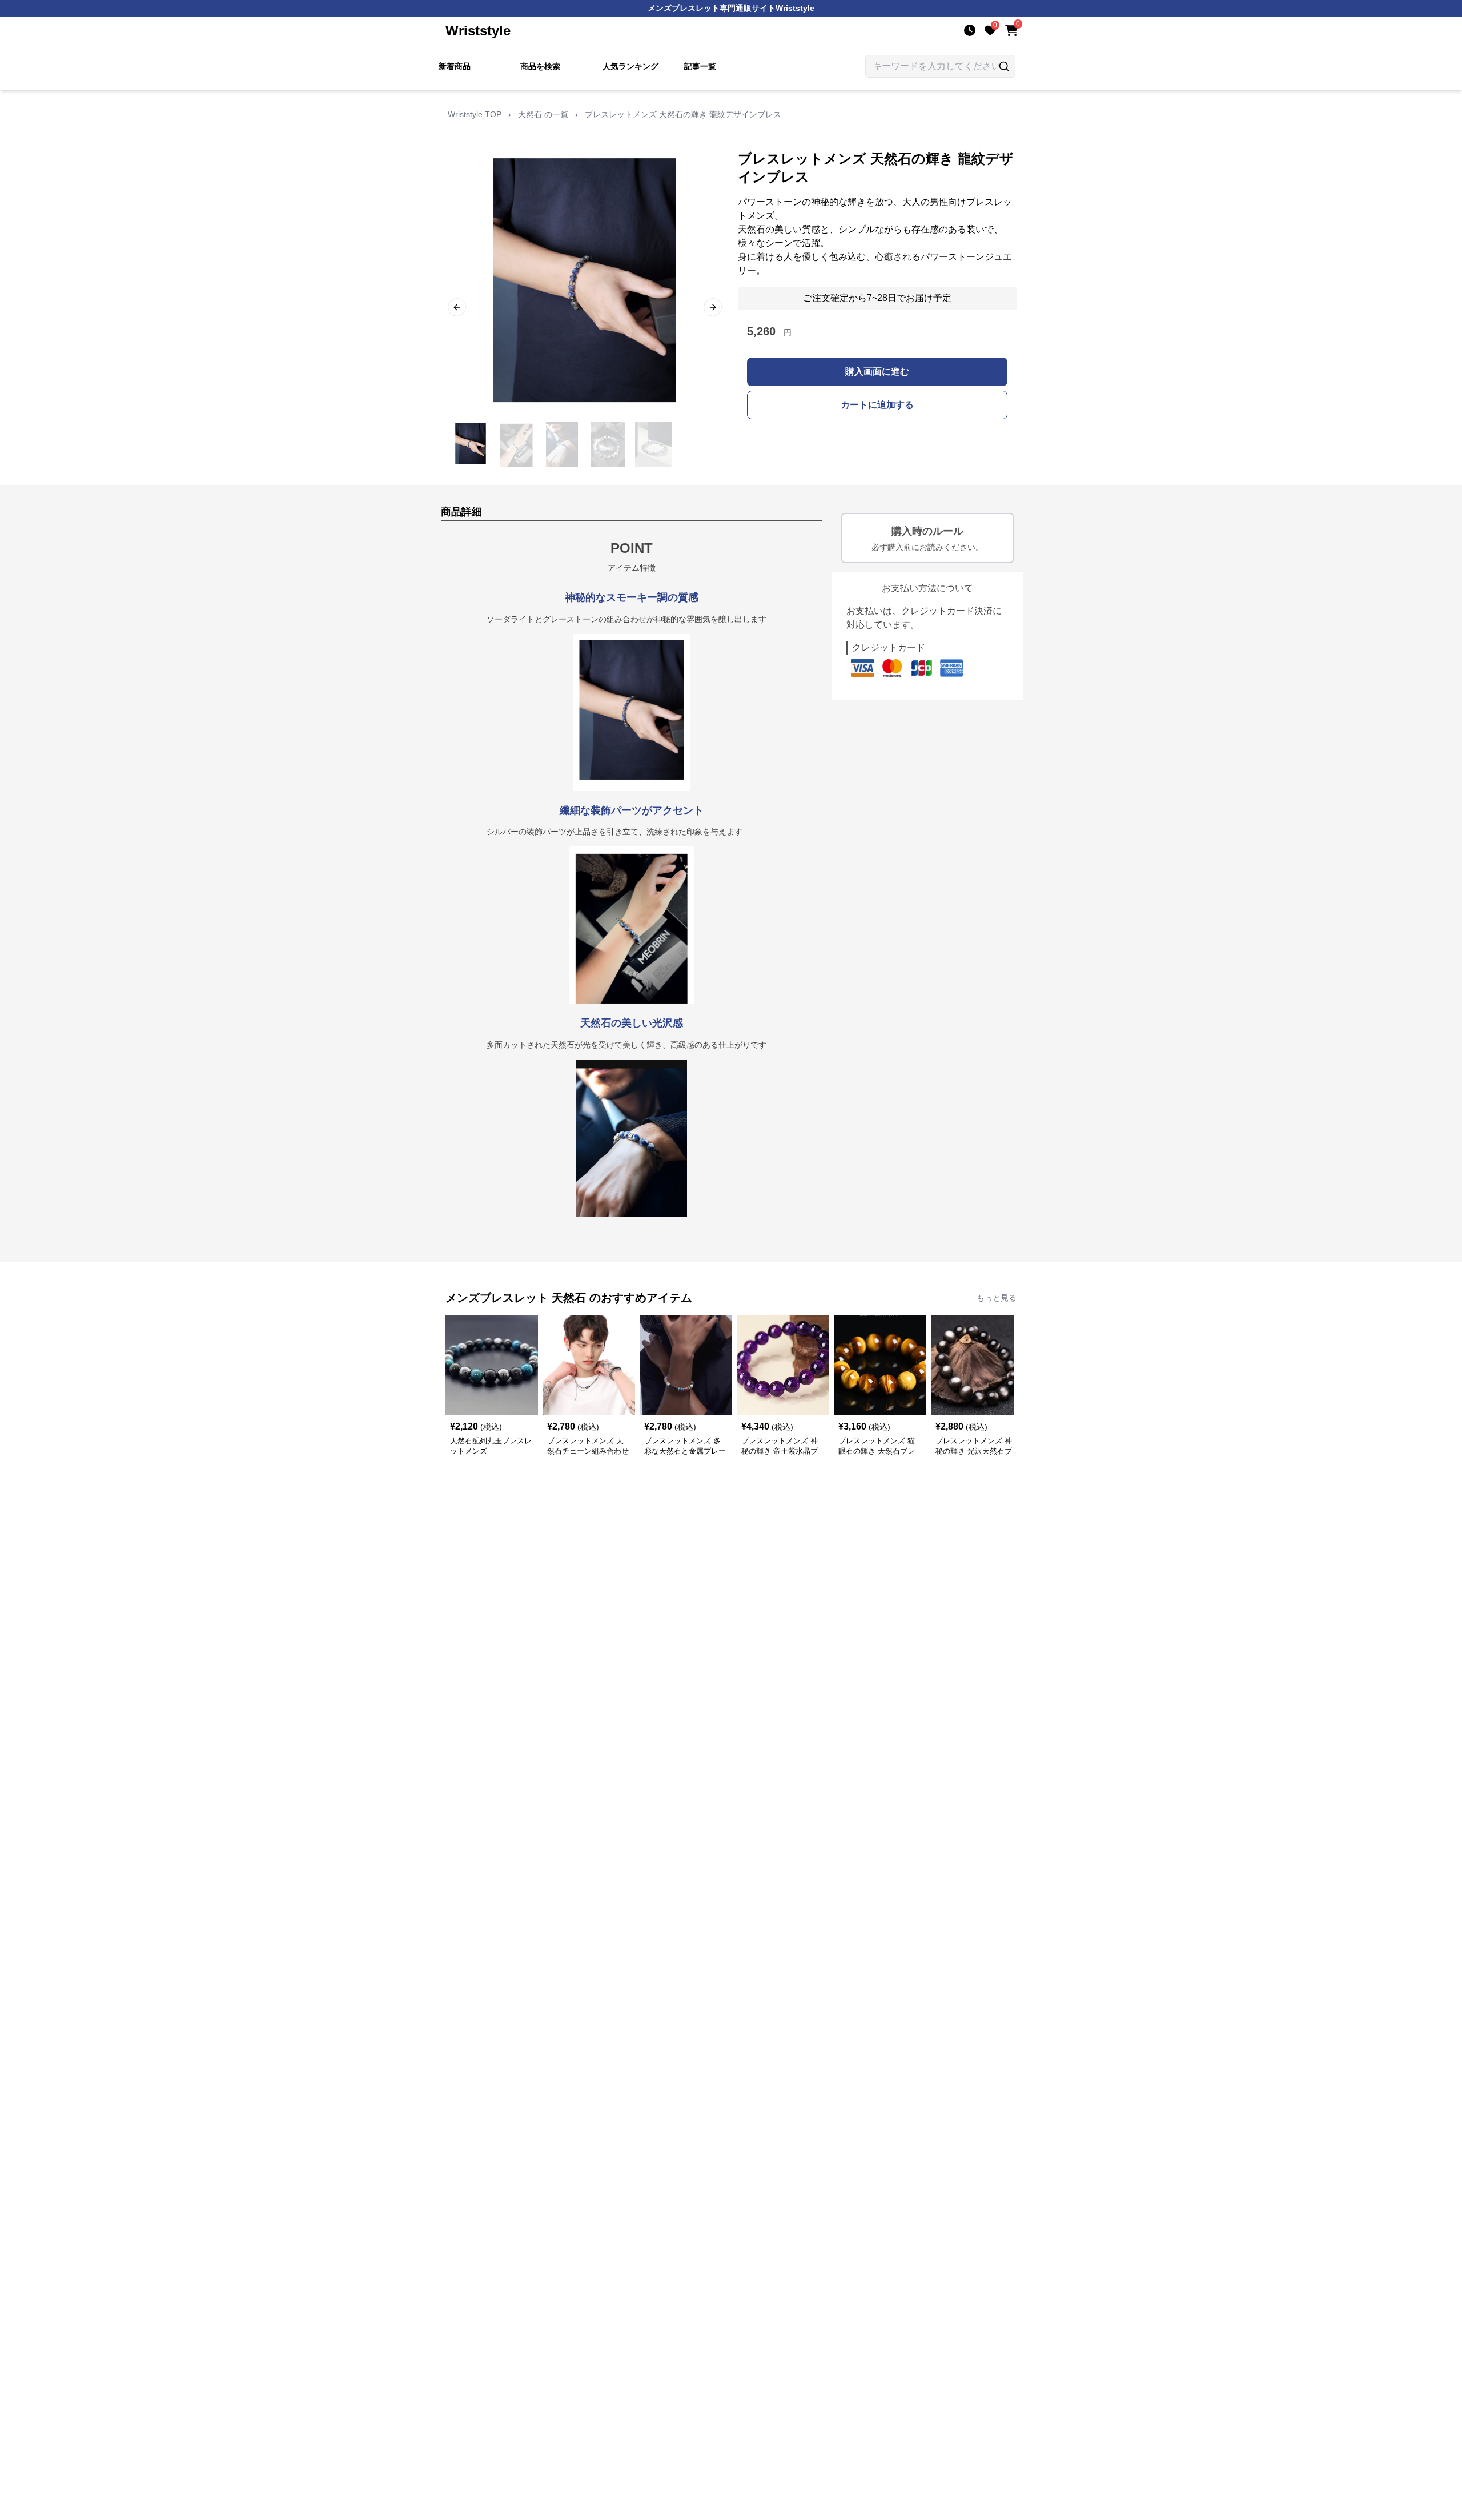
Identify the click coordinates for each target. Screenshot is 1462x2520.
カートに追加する (877, 405)
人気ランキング (630, 66)
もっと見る (997, 1298)
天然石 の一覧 (543, 114)
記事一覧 (700, 66)
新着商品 (455, 66)
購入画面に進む (877, 372)
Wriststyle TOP (475, 114)
